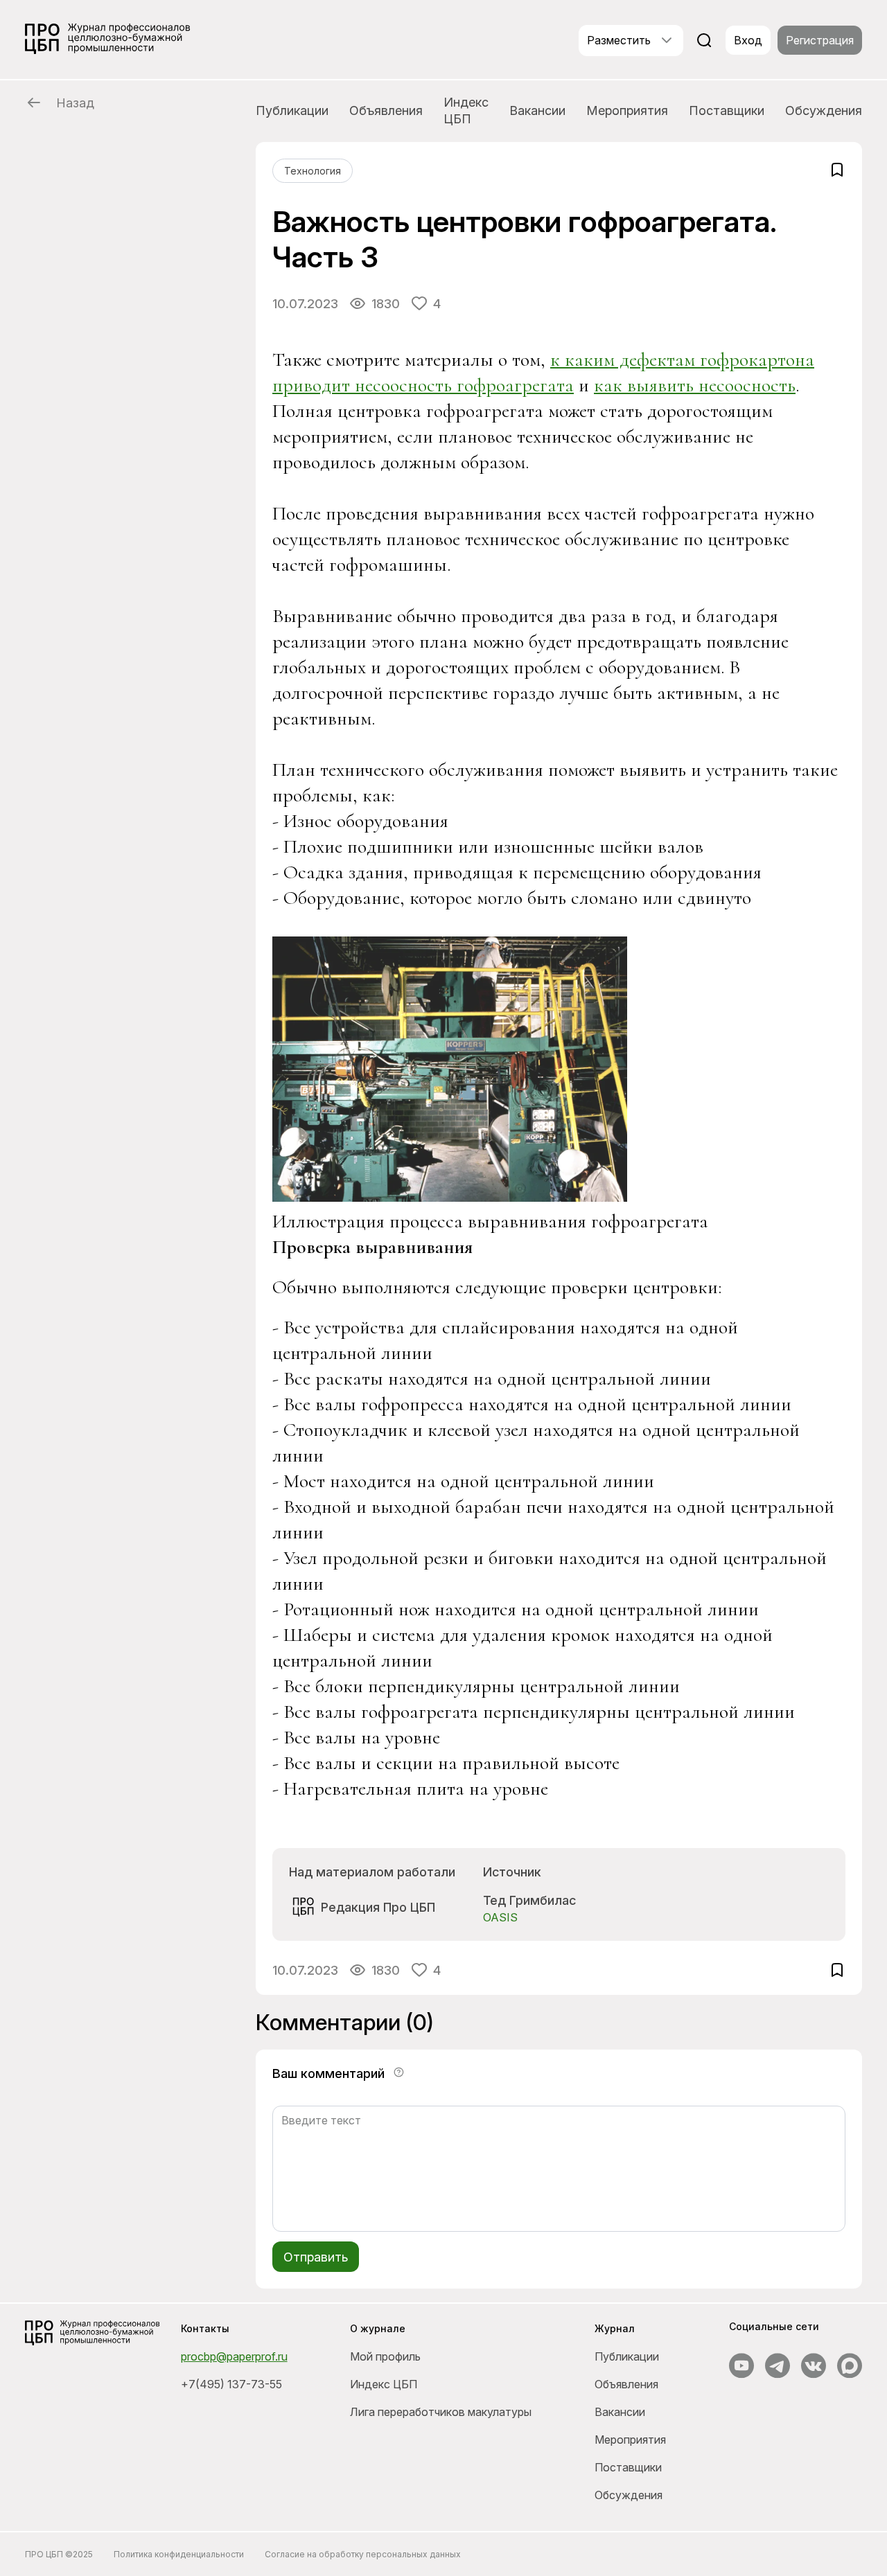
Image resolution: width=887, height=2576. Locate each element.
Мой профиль (385, 2356)
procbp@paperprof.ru (234, 2356)
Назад (75, 103)
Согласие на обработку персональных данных (363, 2554)
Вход (748, 40)
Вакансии (537, 110)
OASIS (500, 1917)
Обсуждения (824, 110)
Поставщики (727, 110)
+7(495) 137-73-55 (231, 2384)
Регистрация (820, 40)
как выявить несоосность (695, 385)
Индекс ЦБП (466, 110)
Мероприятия (627, 110)
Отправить (316, 2257)
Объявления (386, 110)
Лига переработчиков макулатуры (441, 2412)
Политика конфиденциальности (179, 2554)
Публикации (292, 110)
